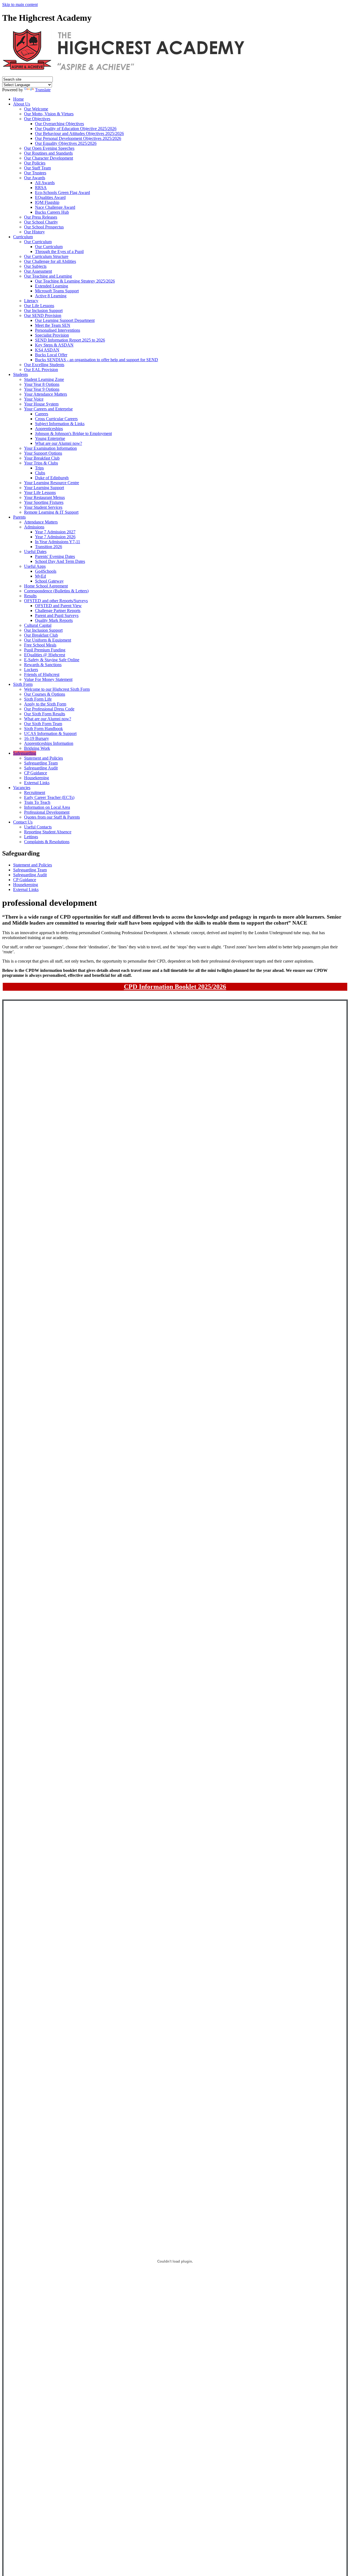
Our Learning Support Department (65, 320)
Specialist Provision (52, 335)
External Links (37, 783)
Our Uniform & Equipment (48, 640)
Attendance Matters (41, 522)
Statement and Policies (43, 758)
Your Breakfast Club (42, 458)
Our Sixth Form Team (43, 724)
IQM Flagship (47, 202)
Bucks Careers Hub (52, 212)
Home (18, 99)
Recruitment (35, 792)
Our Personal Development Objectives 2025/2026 (78, 138)
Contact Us (23, 822)
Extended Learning (52, 286)
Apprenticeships (49, 429)
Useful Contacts (38, 827)
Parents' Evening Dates (55, 556)
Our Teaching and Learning (48, 276)
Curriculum (23, 237)
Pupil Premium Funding (45, 650)
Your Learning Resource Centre (52, 483)
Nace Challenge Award (55, 207)
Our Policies (35, 163)
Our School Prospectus (44, 227)
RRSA (41, 188)
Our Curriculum (38, 242)
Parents (19, 517)
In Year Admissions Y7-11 (58, 542)
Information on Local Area (47, 807)
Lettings (31, 837)
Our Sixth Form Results (45, 714)
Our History (34, 232)
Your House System (41, 404)
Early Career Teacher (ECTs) (49, 797)
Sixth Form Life (38, 699)
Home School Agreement (46, 586)
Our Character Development (49, 158)
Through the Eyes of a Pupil (59, 252)
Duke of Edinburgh (52, 478)
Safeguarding (25, 753)
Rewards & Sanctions (43, 665)
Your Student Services (43, 507)
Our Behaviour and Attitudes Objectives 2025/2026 (79, 133)
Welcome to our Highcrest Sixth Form (57, 689)
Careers (42, 414)
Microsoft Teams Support (57, 291)
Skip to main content (20, 5)
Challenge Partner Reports (58, 611)
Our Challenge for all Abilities (50, 261)
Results (30, 596)
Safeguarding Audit (41, 768)
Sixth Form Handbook (43, 729)
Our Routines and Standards (48, 153)
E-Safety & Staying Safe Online (52, 660)
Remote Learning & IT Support (51, 512)
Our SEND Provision (43, 315)
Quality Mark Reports (54, 620)
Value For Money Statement (48, 679)
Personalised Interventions (58, 330)
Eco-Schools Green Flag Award (62, 192)
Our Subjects (35, 266)
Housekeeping (37, 778)
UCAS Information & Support (50, 733)
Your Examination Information (50, 448)
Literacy (31, 301)
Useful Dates (35, 552)
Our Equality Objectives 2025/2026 (66, 143)
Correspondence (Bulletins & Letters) (56, 591)
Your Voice (34, 399)
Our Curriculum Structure (46, 256)
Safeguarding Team (41, 763)
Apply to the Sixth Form (45, 704)
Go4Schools (46, 571)
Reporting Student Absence (48, 832)
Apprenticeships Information (49, 743)
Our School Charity (41, 222)
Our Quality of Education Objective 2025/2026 (76, 129)
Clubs (40, 473)
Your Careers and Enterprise (48, 409)
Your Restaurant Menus (44, 497)
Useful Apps (35, 566)
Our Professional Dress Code (49, 709)
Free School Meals (40, 645)
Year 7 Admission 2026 (55, 537)
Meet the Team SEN (53, 325)
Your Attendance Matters (46, 394)
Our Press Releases (41, 217)
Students (21, 374)
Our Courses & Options (45, 694)
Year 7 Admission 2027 (55, 532)
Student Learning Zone (44, 379)
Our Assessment (38, 271)
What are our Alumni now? (59, 443)
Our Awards (35, 178)
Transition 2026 (49, 547)
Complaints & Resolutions (47, 842)
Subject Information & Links (60, 424)
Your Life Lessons (40, 492)
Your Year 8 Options (42, 384)
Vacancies (22, 788)
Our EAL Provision (41, 370)
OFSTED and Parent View (58, 606)
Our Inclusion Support (43, 311)
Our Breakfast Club (41, 635)
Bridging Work (37, 748)
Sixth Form (23, 684)
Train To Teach (37, 802)
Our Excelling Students (44, 365)
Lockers (31, 670)
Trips (39, 468)
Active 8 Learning (51, 296)
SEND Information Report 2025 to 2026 (70, 340)
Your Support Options (43, 453)
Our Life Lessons (39, 306)
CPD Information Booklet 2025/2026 (175, 987)
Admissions (34, 527)
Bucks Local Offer (51, 355)
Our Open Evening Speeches (49, 148)
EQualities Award (50, 197)
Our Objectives (37, 119)
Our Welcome (36, 109)
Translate (43, 90)
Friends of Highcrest (42, 674)
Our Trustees (35, 173)
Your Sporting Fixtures (44, 502)
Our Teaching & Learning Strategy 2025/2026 (75, 281)
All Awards (45, 183)
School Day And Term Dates (60, 561)
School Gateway (49, 581)
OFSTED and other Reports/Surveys (56, 601)
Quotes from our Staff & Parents (52, 817)
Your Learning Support (44, 488)
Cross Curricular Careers (56, 419)
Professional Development (47, 812)
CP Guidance (36, 773)
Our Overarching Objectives (59, 124)
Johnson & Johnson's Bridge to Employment (73, 433)
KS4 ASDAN (47, 350)
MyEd (40, 576)
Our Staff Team (37, 168)
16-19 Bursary (37, 738)
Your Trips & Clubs (41, 463)
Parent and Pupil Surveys (57, 615)
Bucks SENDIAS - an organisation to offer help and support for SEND (97, 360)
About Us (22, 104)
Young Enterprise (50, 438)
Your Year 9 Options (42, 389)
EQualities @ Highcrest (45, 655)
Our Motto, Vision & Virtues (49, 114)
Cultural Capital (38, 625)
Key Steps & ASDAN (54, 345)
